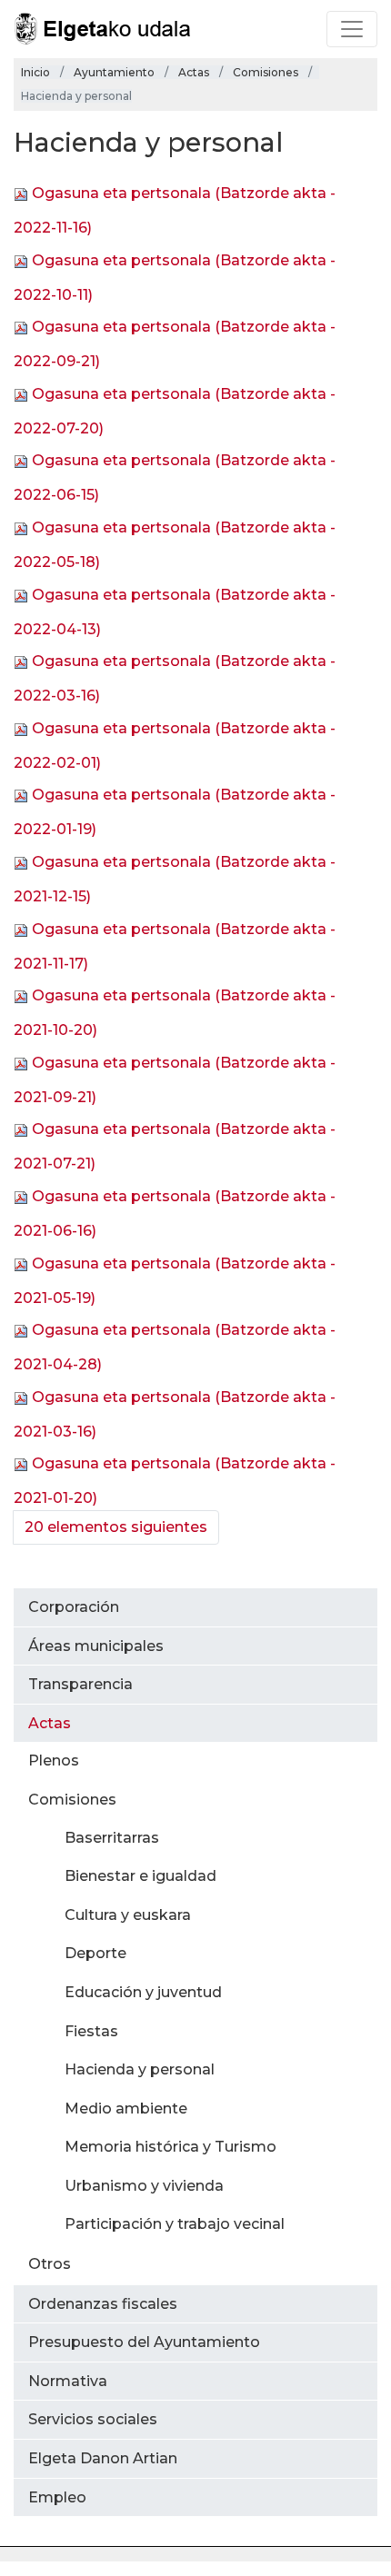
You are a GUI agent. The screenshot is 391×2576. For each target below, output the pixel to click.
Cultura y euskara (128, 1915)
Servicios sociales (93, 2419)
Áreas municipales (96, 1646)
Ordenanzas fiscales (103, 2304)
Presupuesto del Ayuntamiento (144, 2342)
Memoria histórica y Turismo (170, 2147)
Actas (194, 72)
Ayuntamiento (114, 72)
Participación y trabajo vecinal (175, 2224)
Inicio (35, 72)
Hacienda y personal (140, 2069)
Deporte (95, 1953)
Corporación (74, 1607)
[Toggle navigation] (352, 29)
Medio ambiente (126, 2109)
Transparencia (80, 1684)
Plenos (54, 1760)
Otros (50, 2264)
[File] (23, 193)
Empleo (57, 2497)
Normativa (68, 2381)
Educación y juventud (143, 1992)
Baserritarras (112, 1838)
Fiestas (91, 2031)
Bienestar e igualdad (140, 1876)
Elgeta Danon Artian (103, 2458)
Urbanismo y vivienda (144, 2186)
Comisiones (266, 72)
